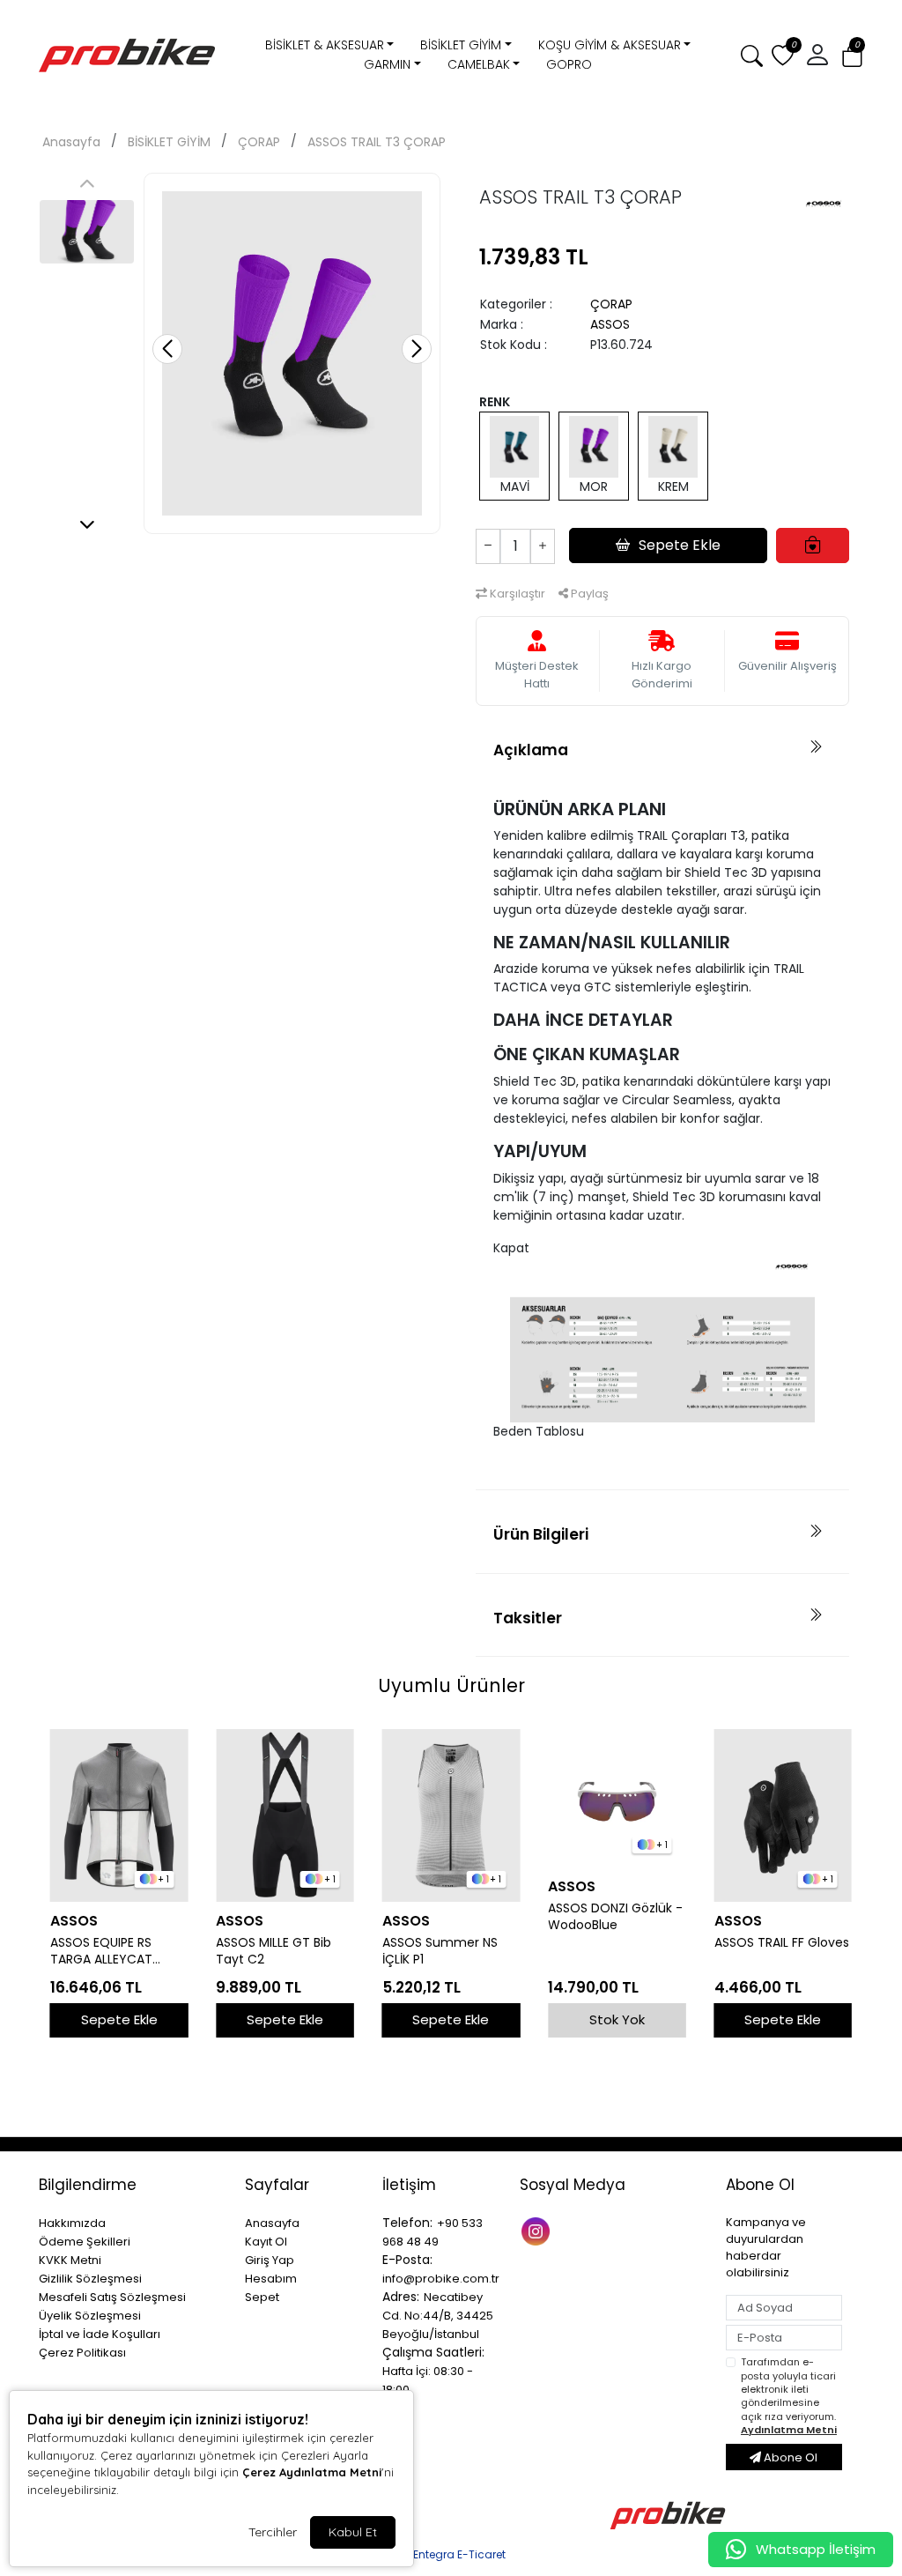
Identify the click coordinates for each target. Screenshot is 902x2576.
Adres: (401, 2297)
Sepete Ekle (119, 2019)
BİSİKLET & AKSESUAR (325, 45)
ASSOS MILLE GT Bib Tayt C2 (274, 1951)
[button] (852, 56)
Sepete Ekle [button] (680, 545)
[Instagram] (538, 2230)
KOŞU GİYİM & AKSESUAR (610, 45)
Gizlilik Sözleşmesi (90, 2279)
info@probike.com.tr (441, 2279)
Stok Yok (617, 2019)
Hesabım (271, 2279)
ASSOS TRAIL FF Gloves (782, 1943)
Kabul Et (353, 2532)
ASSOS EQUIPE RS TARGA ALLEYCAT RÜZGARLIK (101, 1951)
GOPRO (569, 64)
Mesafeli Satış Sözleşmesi (112, 2297)
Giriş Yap (270, 2260)
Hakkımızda (72, 2223)
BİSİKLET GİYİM (461, 45)
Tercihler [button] (273, 2532)
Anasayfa (71, 142)
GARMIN (387, 64)
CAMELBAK (479, 64)
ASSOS (610, 324)
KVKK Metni (70, 2260)
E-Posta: (407, 2260)
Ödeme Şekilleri (85, 2242)
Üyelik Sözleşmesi (90, 2316)
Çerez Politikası (82, 2353)
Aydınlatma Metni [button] (789, 2430)
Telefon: (407, 2223)
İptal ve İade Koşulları (100, 2334)
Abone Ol (789, 2457)
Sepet (262, 2297)
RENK (495, 402)
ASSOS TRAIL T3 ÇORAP (377, 142)
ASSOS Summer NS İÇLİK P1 (440, 1951)
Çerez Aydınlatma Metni (312, 2472)
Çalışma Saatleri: (433, 2352)
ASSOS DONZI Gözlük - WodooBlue (615, 1917)
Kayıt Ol (266, 2242)
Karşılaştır (516, 594)
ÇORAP (259, 142)
